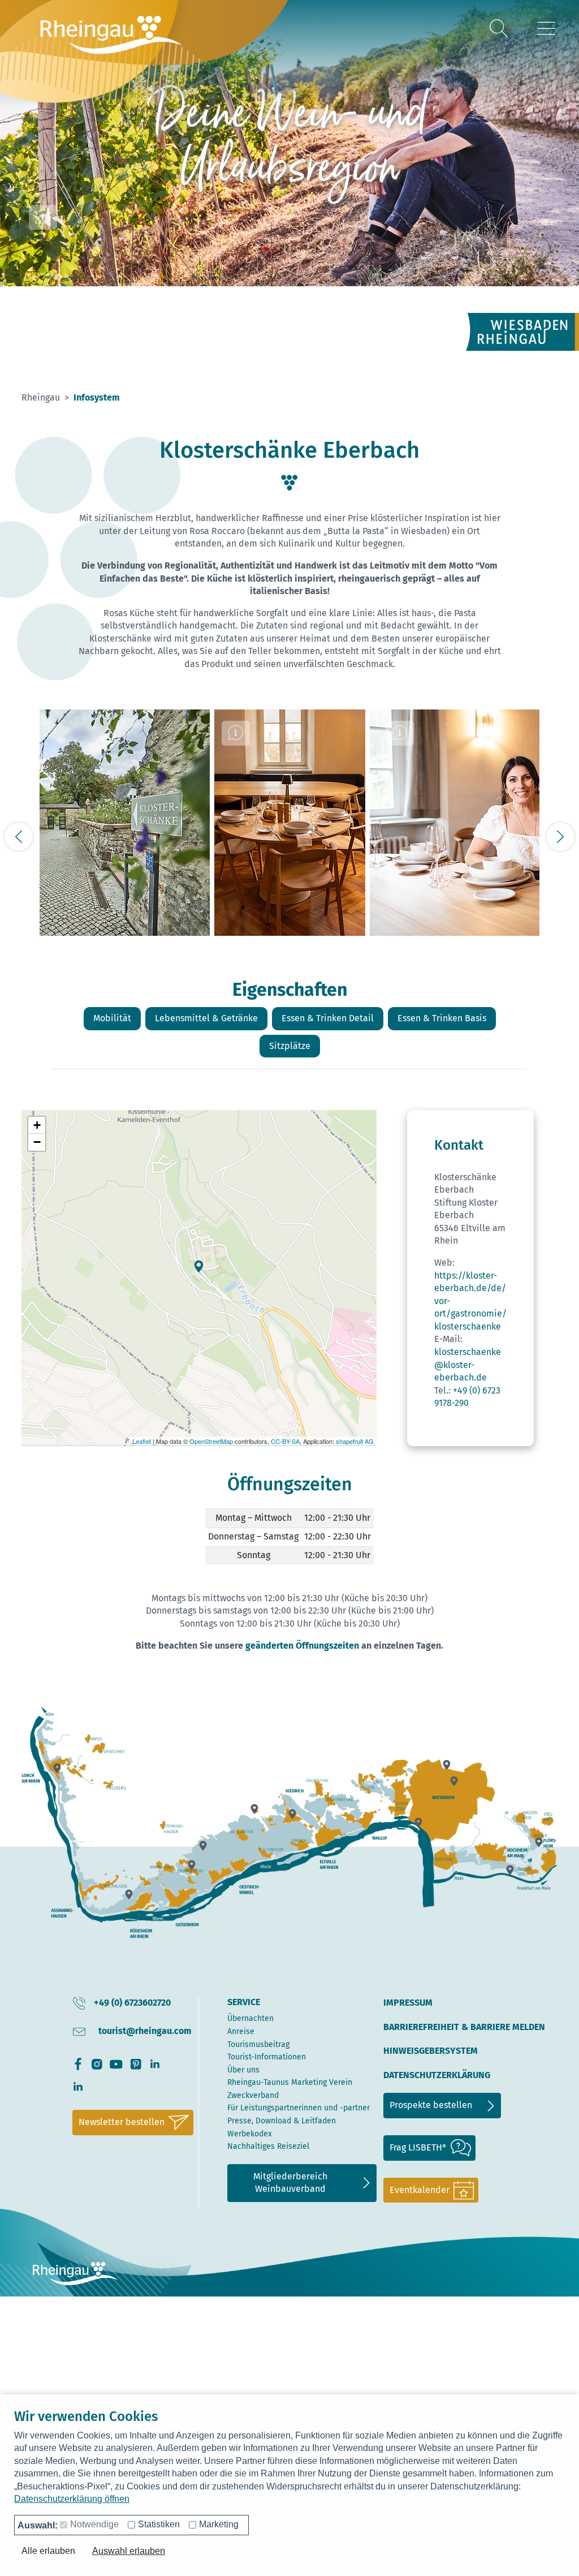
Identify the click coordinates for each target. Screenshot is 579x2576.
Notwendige (94, 2524)
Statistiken (159, 2524)
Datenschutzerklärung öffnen (72, 2499)
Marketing (219, 2524)
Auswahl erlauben (129, 2551)
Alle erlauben (48, 2551)
